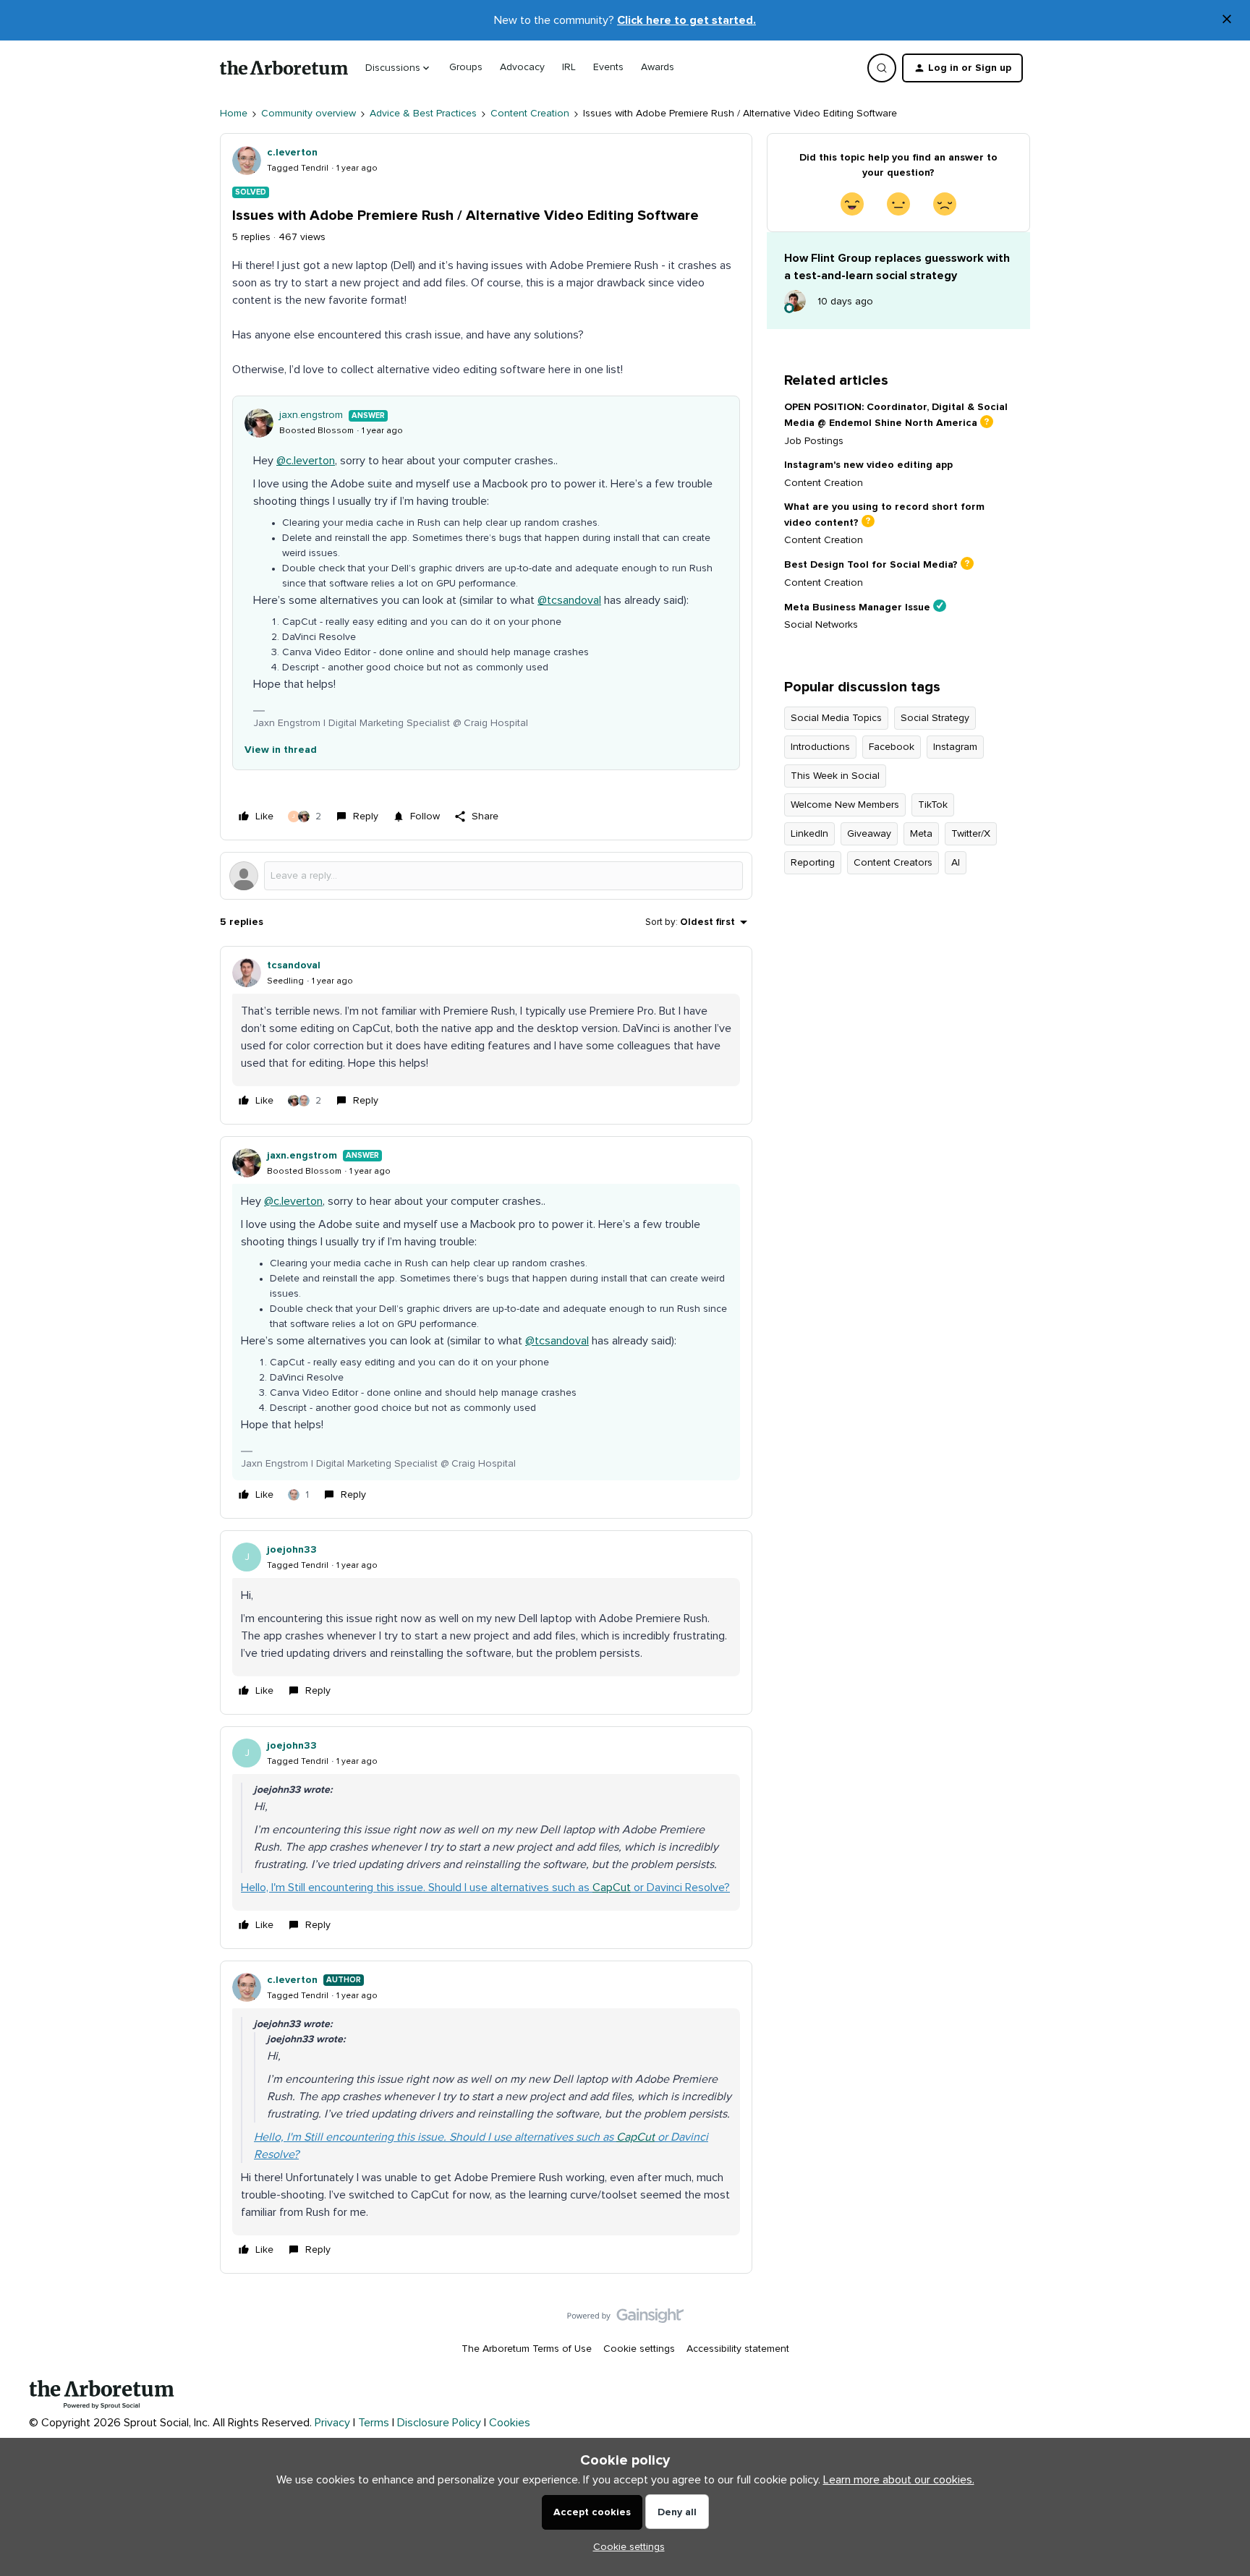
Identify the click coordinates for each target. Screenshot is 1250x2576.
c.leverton (292, 153)
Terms (374, 2423)
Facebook (892, 747)
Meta (921, 834)
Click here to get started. (686, 20)
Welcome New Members (845, 805)
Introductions (820, 747)
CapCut (612, 1888)
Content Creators (893, 863)
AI (956, 863)
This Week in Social (835, 776)
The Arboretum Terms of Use (527, 2349)
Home (234, 114)
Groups (466, 67)
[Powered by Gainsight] (625, 2319)
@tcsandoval (569, 600)
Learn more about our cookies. (899, 2480)
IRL (569, 67)
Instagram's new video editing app (868, 465)
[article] (486, 1035)
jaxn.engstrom (311, 415)
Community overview (309, 114)
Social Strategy (935, 718)
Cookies (510, 2423)
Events (608, 67)
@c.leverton (306, 461)
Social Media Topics (836, 718)
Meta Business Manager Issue (857, 607)
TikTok (933, 805)
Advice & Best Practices (423, 114)
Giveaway (869, 834)
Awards (658, 67)
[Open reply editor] (486, 876)
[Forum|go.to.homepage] (284, 68)
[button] (962, 68)
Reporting (813, 863)
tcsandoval (294, 965)
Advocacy (522, 67)
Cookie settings (639, 2349)
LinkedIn (809, 834)
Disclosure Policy (439, 2423)
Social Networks (821, 625)
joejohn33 (292, 1550)
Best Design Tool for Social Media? (871, 565)
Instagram (955, 747)
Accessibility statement (738, 2349)
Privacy (332, 2423)
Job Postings (814, 441)
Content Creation (530, 114)
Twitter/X (971, 834)
